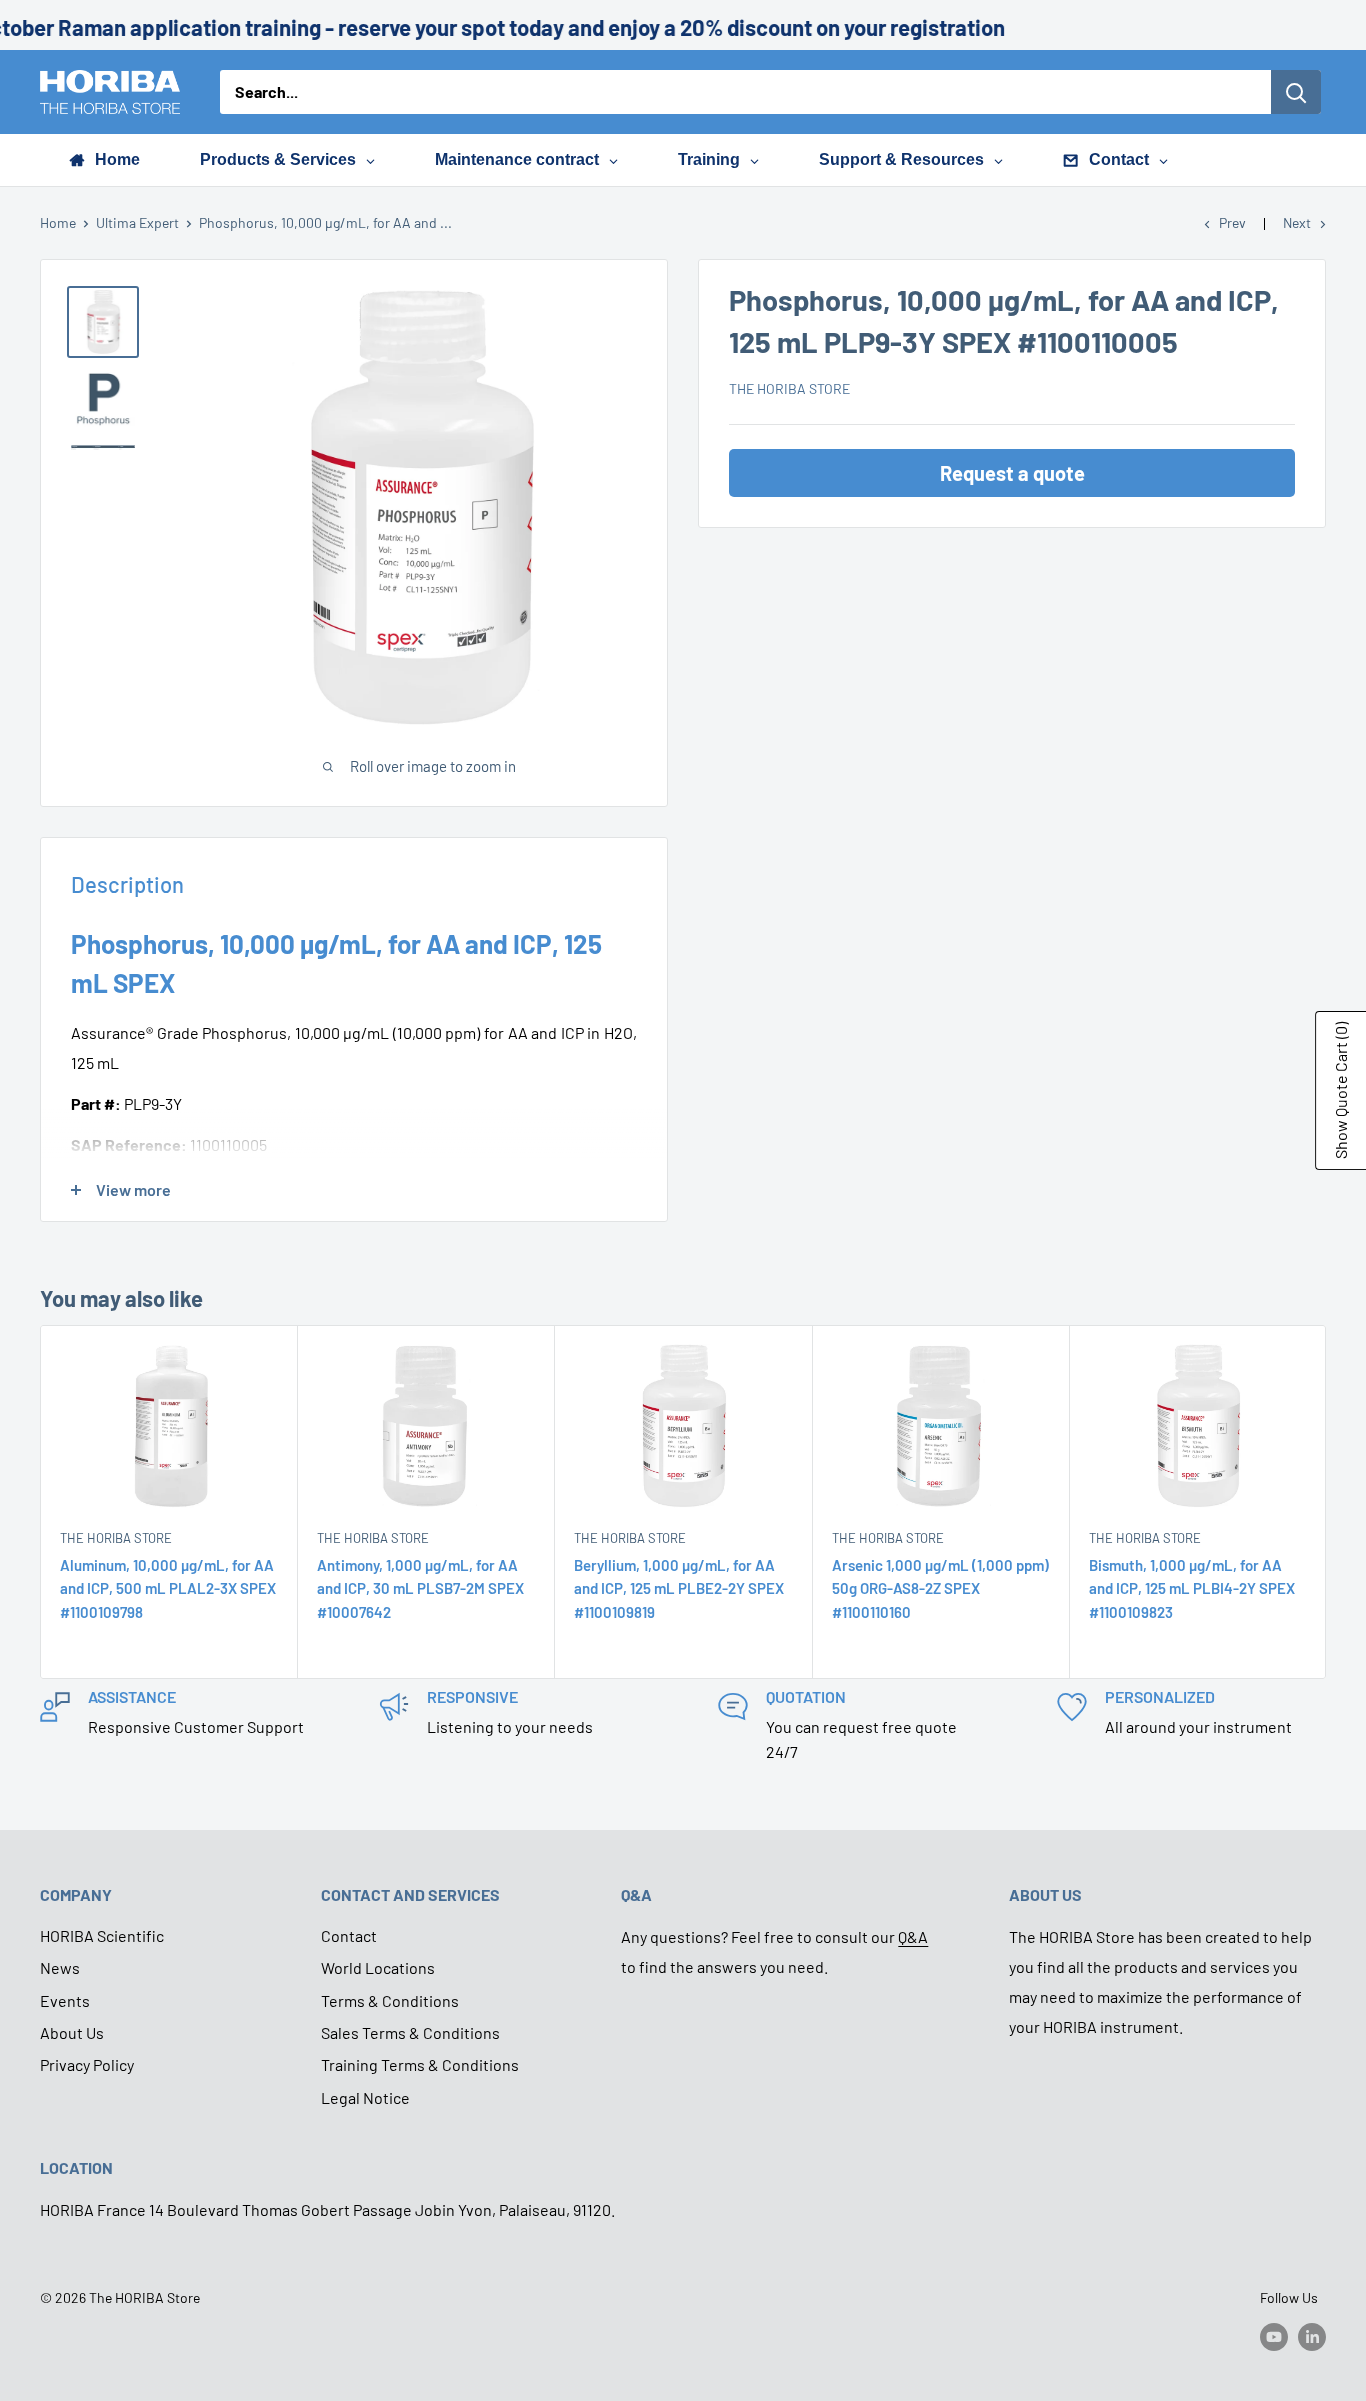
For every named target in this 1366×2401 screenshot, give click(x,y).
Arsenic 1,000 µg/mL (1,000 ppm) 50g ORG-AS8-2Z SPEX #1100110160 (940, 1588)
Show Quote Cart (1340, 1090)
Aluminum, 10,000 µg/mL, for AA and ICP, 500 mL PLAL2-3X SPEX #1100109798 (168, 1588)
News (60, 1967)
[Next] (1326, 1502)
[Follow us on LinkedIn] (1312, 2336)
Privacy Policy (87, 2064)
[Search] (1296, 92)
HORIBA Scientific (102, 1935)
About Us (72, 2032)
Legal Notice (365, 2097)
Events (65, 2000)
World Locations (378, 1967)
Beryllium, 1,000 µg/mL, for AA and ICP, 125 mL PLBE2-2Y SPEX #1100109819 (679, 1588)
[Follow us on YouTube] (1274, 2336)
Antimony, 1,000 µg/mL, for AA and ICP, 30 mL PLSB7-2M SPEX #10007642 (420, 1588)
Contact (349, 1935)
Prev (1232, 222)
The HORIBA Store (789, 388)
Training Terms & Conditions (420, 2064)
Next (1297, 222)
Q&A (913, 1936)
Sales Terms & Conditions (410, 2032)
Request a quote (1012, 473)
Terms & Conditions (390, 2000)
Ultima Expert (137, 222)
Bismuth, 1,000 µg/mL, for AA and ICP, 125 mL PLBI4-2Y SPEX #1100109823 (1192, 1588)
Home (58, 222)
